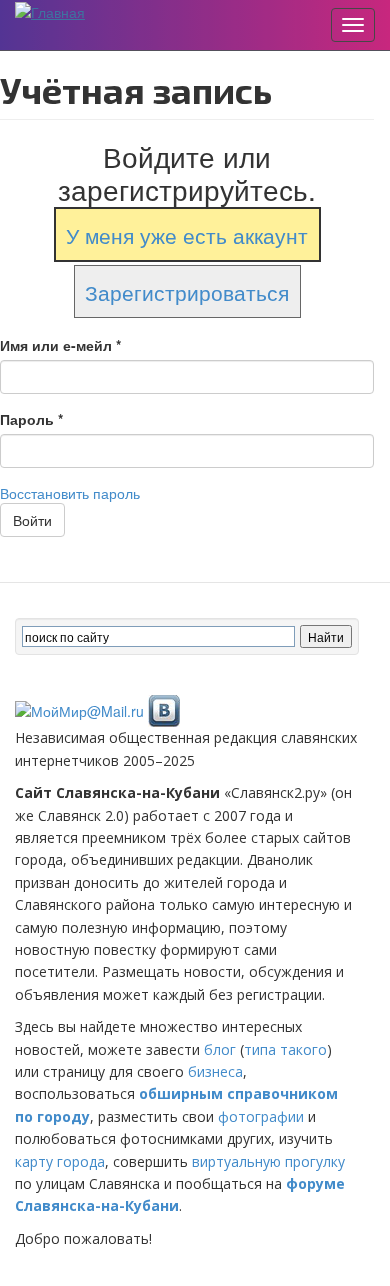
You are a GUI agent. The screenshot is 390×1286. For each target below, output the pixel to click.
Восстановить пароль (70, 493)
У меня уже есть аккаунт (187, 235)
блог (220, 1049)
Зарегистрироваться (187, 291)
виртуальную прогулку (268, 1161)
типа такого (285, 1049)
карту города (60, 1161)
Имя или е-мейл (60, 345)
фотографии (261, 1116)
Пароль (31, 419)
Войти (32, 520)
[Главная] (50, 11)
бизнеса (215, 1071)
